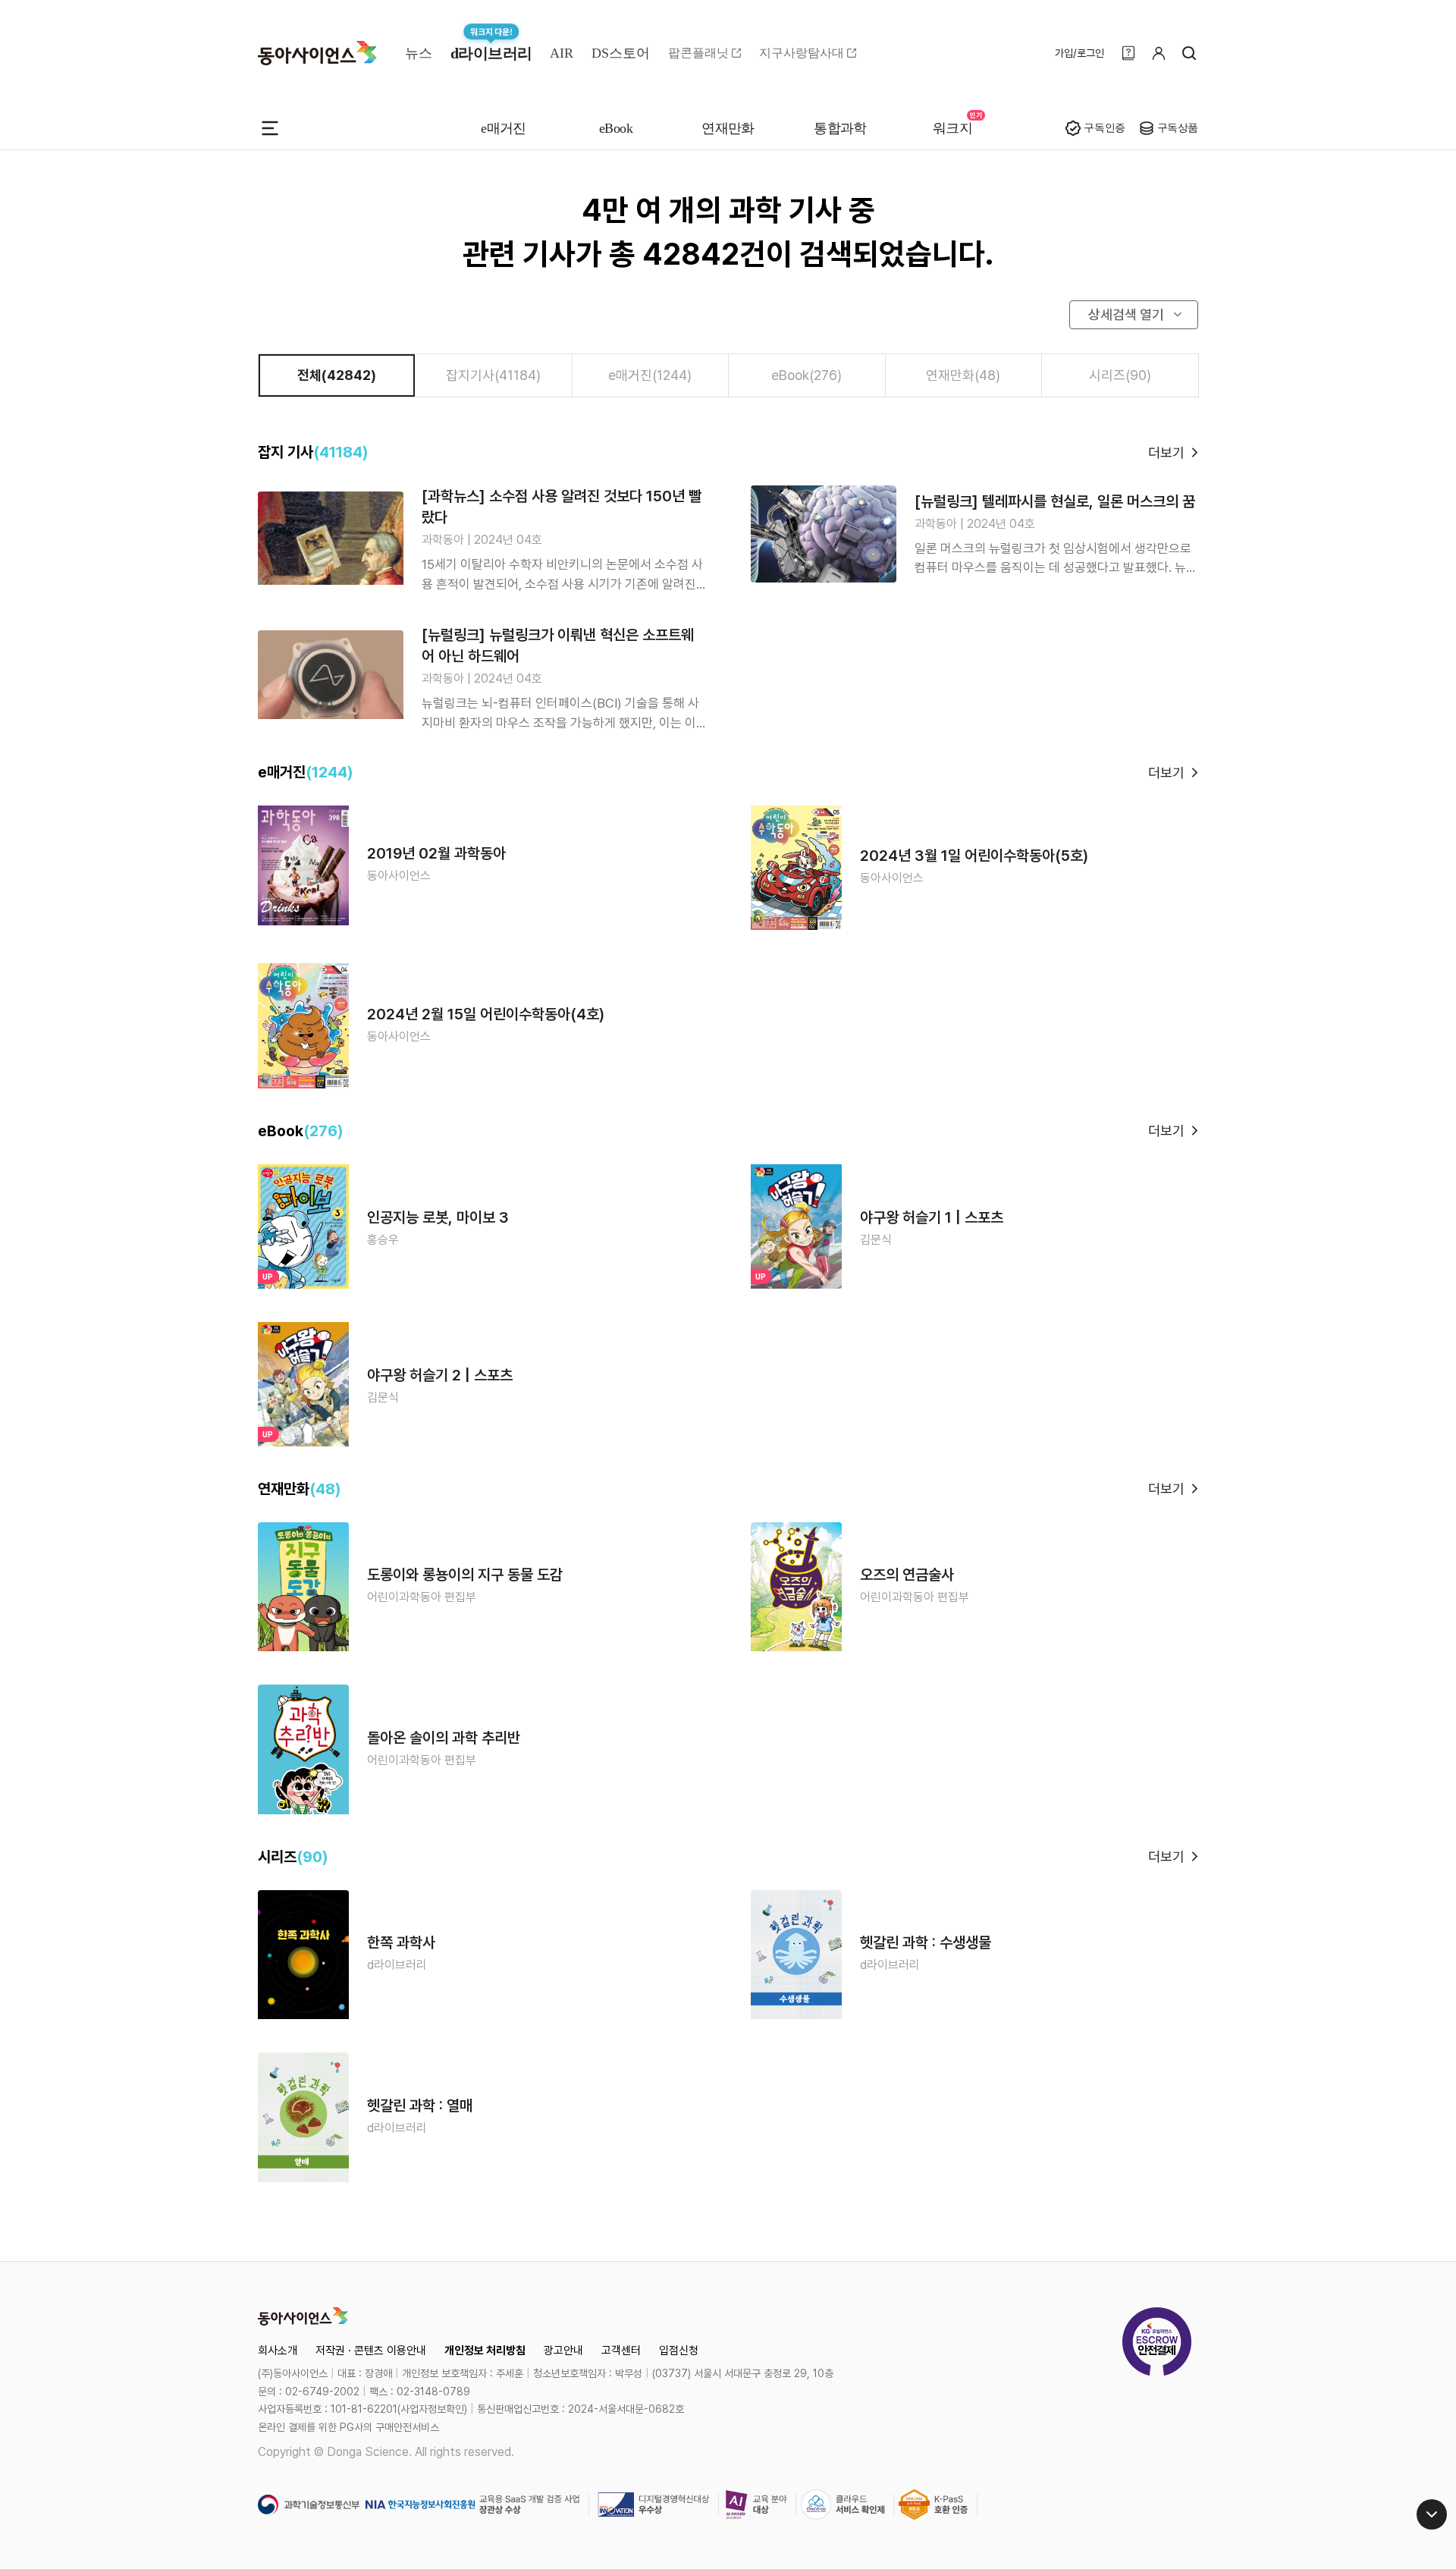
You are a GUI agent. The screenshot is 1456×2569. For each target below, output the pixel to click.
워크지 (952, 128)
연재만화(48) (963, 375)
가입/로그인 (1079, 53)
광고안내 (563, 2351)
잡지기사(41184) (493, 375)
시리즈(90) (1120, 375)
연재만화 (728, 128)
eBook (616, 128)
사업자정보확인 (432, 2409)
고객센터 (621, 2351)
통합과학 (840, 128)
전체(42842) (337, 375)
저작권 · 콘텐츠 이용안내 (371, 2351)
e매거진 (504, 128)
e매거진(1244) (650, 375)
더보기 (1166, 452)
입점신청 (679, 2351)
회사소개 (278, 2351)
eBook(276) (806, 375)
